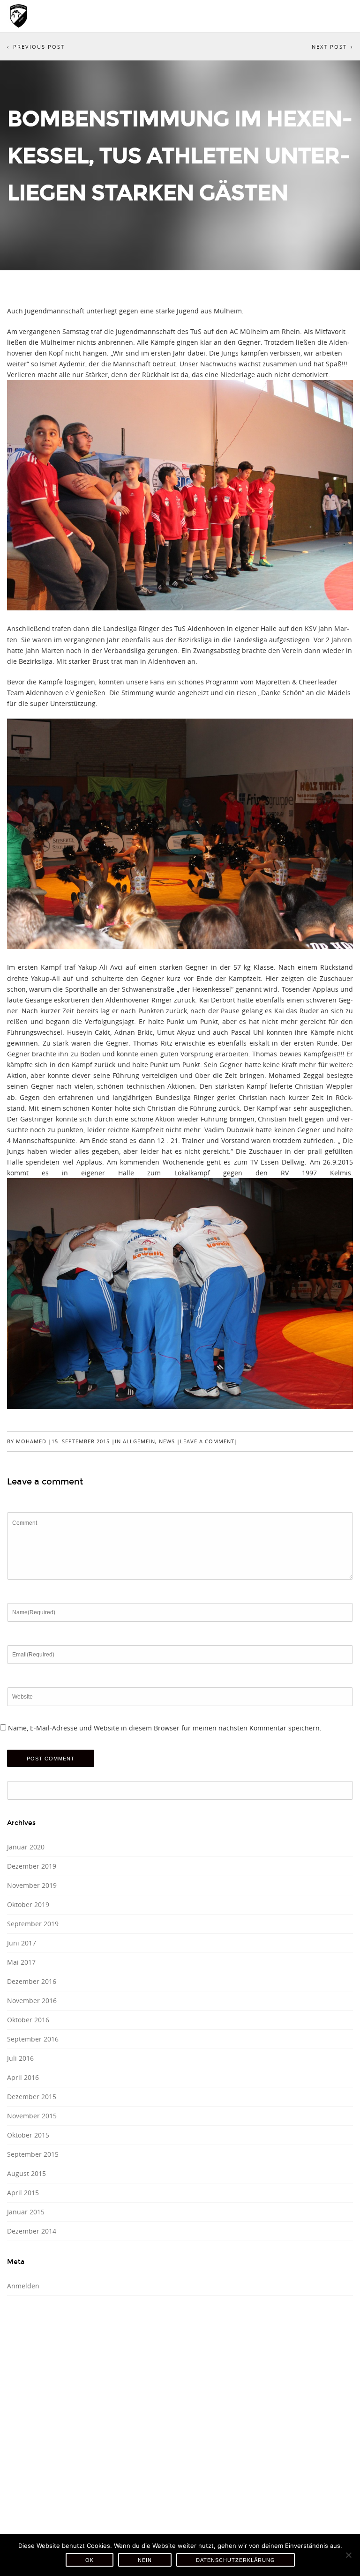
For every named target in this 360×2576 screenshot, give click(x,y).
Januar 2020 (26, 1847)
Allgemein (139, 1441)
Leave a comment (207, 1441)
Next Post (329, 47)
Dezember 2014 (32, 2231)
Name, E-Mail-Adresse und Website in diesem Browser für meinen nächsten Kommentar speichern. (165, 1728)
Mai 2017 (21, 1962)
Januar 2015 (26, 2212)
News (167, 1441)
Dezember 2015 (32, 2097)
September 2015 (33, 2154)
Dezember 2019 (32, 1866)
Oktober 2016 (28, 2020)
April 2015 (23, 2193)
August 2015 (26, 2173)
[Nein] (348, 2555)
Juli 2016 (20, 2058)
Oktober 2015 (28, 2135)
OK (90, 2560)
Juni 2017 (22, 1943)
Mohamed (31, 1441)
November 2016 (32, 2001)
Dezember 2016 (32, 1981)
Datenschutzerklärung (236, 2560)
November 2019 (32, 1885)
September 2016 (33, 2039)
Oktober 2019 (28, 1904)
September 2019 (33, 1924)
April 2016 (23, 2077)
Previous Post (39, 47)
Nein (145, 2560)
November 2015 (32, 2116)
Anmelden (23, 2286)
